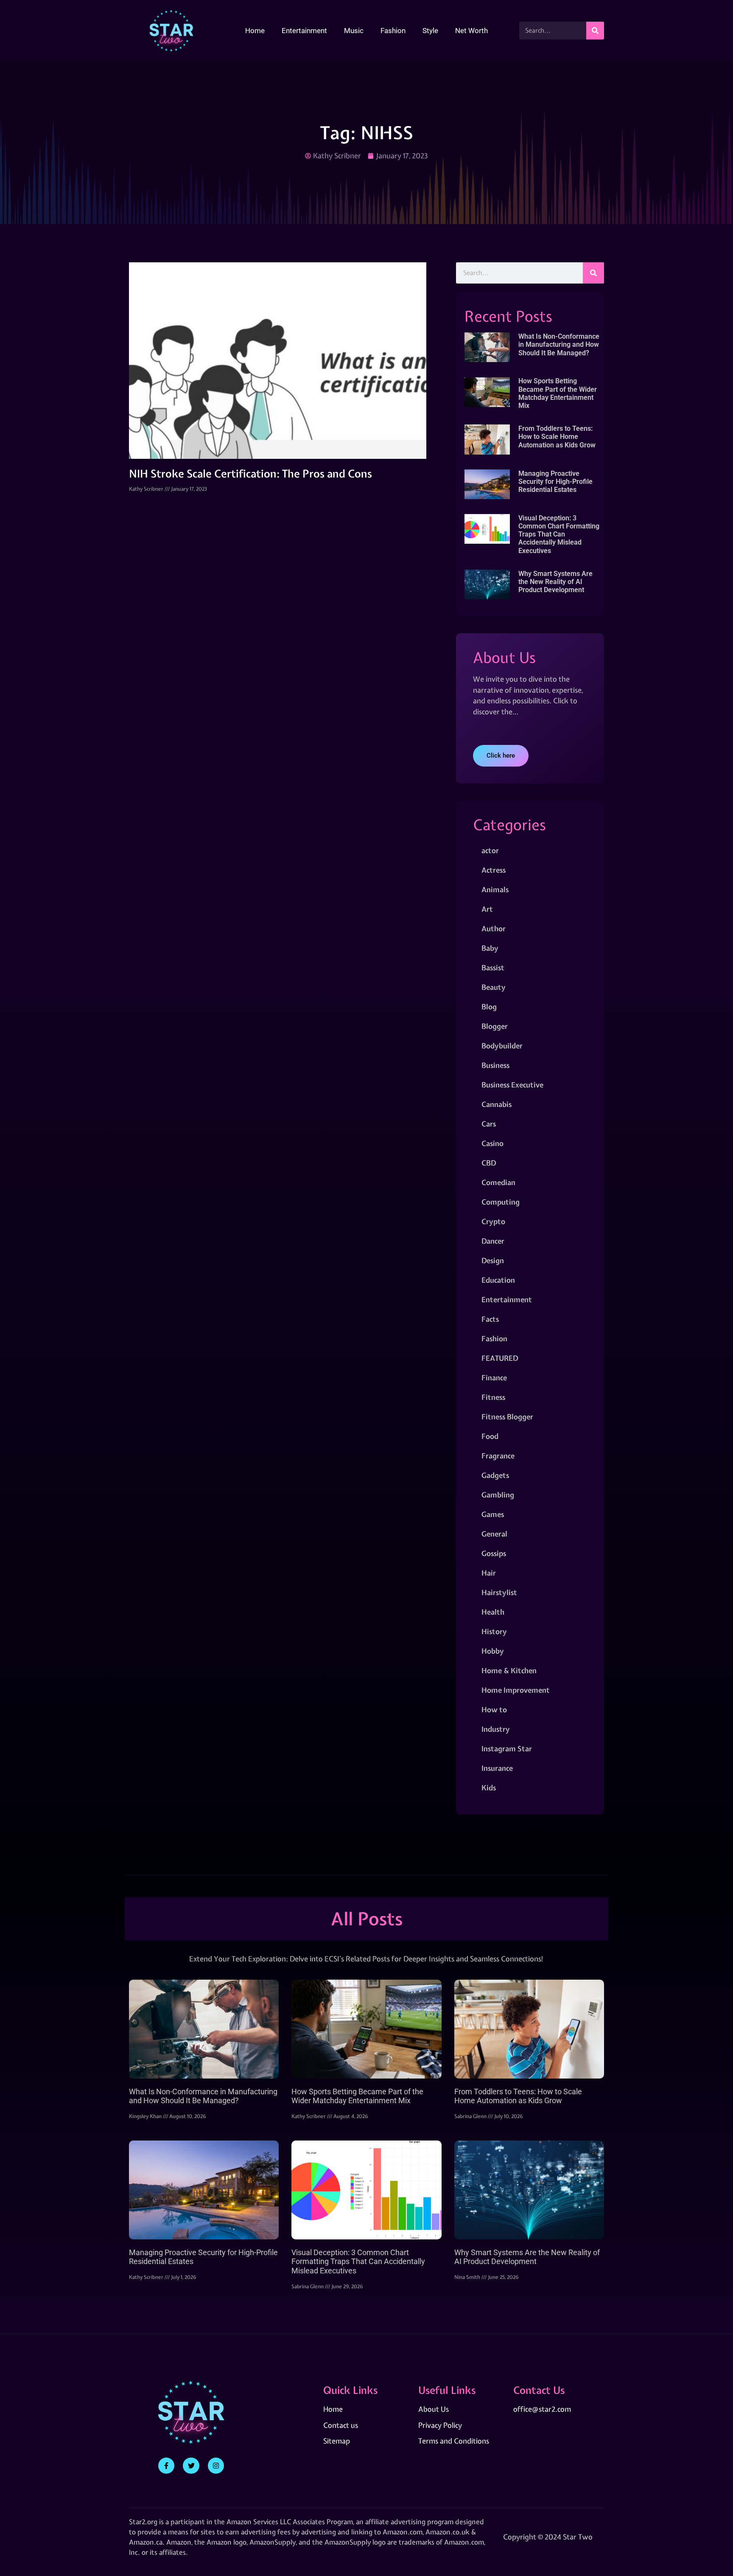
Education (498, 1280)
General (494, 1534)
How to (494, 1709)
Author (494, 928)
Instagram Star (507, 1749)
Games (493, 1514)
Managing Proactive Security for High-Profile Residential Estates (555, 482)
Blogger (495, 1026)
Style (430, 31)
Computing (501, 1202)
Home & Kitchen (509, 1670)
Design (493, 1260)
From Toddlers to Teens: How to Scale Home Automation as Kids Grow (557, 437)
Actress (494, 870)
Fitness (493, 1397)
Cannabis (497, 1104)
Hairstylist (499, 1592)
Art (487, 909)
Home (255, 31)
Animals (495, 889)
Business (495, 1065)
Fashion (393, 31)
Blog (489, 1007)
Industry (496, 1729)
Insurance (497, 1768)
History (494, 1631)
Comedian (498, 1182)
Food (490, 1436)
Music (354, 31)
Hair (489, 1573)
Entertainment (304, 31)
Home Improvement (516, 1690)
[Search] (595, 31)
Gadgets (495, 1475)
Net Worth (471, 31)
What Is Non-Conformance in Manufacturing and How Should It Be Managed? (559, 344)
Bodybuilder (502, 1046)
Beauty (494, 987)
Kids (489, 1788)
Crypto (493, 1221)
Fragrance (498, 1456)
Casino (492, 1143)
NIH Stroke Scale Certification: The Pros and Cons (250, 474)
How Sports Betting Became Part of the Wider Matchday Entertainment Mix (558, 393)
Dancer (493, 1241)
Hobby (493, 1651)
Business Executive (512, 1085)
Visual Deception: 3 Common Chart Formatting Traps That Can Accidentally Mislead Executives (559, 534)
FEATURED (500, 1358)
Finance (494, 1378)
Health (493, 1612)
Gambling (498, 1495)
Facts (490, 1319)
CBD (489, 1163)
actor (490, 850)
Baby (490, 948)
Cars (489, 1124)
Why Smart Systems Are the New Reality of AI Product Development (555, 582)
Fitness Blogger (507, 1417)
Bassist (493, 968)
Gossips (494, 1553)
